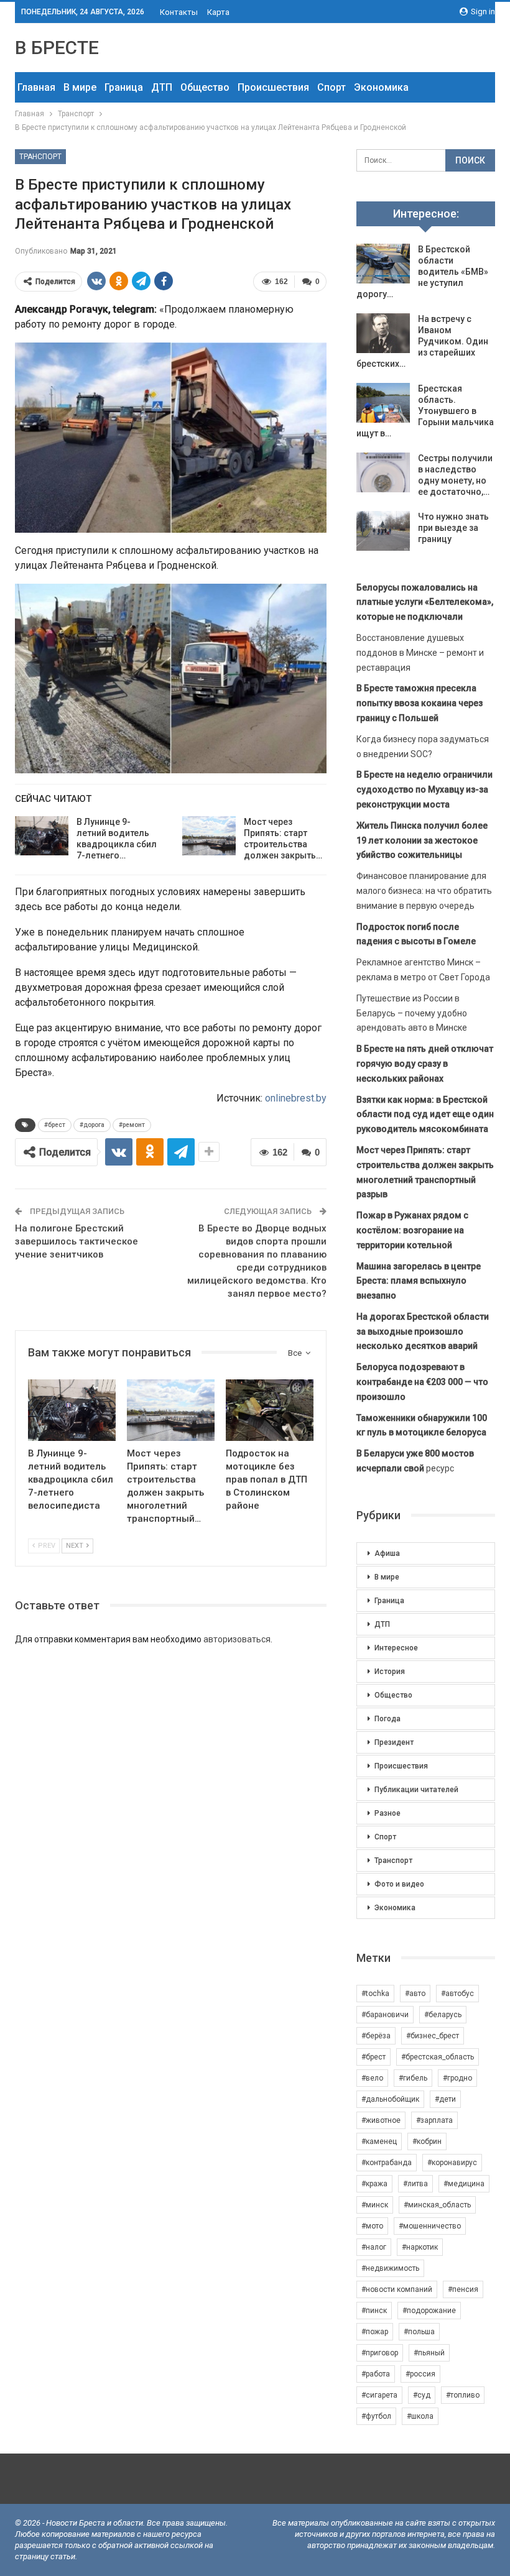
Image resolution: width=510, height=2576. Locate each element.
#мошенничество (430, 2226)
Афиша (387, 1553)
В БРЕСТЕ (57, 48)
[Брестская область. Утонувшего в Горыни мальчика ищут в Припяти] (383, 403)
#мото (372, 2226)
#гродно (457, 2078)
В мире (80, 87)
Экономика (381, 87)
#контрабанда (387, 2163)
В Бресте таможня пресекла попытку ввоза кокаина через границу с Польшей (420, 703)
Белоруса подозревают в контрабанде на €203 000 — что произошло (422, 1382)
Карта (218, 12)
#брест (55, 1125)
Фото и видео (399, 1884)
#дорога (92, 1125)
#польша (419, 2332)
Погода (387, 1719)
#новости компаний (397, 2289)
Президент (394, 1742)
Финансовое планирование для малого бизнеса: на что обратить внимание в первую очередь (424, 891)
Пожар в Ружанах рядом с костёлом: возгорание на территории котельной (412, 1230)
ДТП (162, 87)
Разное (387, 1813)
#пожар (375, 2332)
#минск (375, 2205)
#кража (374, 2184)
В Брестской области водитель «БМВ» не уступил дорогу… (422, 272)
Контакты (179, 12)
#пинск (374, 2311)
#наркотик (420, 2247)
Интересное (396, 1648)
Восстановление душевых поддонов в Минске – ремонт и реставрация (420, 653)
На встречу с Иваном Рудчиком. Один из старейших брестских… (422, 341)
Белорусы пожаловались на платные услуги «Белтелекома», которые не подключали (425, 602)
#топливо (463, 2395)
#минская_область (437, 2205)
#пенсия (463, 2289)
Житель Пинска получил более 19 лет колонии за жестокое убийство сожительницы (422, 840)
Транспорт (40, 157)
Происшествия (273, 87)
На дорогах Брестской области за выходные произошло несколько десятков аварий (423, 1332)
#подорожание (429, 2311)
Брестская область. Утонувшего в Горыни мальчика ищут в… (425, 411)
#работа (376, 2374)
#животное (381, 2120)
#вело (372, 2078)
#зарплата (434, 2120)
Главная (36, 87)
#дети (445, 2099)
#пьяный (429, 2353)
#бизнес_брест (433, 2036)
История (390, 1672)
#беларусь (443, 2015)
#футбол (376, 2416)
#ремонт (132, 1125)
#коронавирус (452, 2163)
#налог (374, 2247)
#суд (422, 2395)
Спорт (331, 87)
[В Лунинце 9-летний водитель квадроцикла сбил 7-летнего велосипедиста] (42, 836)
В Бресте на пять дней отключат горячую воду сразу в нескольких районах (425, 1064)
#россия (420, 2374)
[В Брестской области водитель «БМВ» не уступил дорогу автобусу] (383, 264)
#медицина (464, 2184)
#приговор (380, 2353)
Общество (205, 87)
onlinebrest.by (296, 1098)
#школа (420, 2416)
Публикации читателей (416, 1790)
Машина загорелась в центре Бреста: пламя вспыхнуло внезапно (419, 1281)
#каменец (379, 2141)
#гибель (413, 2078)
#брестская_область (438, 2057)
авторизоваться (237, 1639)
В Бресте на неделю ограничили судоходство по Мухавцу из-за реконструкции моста (424, 789)
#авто (415, 1994)
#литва (415, 2184)
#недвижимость (390, 2268)
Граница (124, 87)
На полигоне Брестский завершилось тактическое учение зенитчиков (76, 1241)
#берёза (376, 2036)
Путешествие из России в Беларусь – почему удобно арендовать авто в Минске (412, 1013)
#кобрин (427, 2141)
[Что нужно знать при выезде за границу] (383, 531)
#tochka (375, 1994)
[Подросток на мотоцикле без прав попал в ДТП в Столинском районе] (270, 1410)
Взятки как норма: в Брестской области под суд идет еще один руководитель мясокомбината (425, 1115)
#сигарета (379, 2395)
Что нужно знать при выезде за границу (453, 528)
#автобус (457, 1994)
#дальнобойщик (390, 2099)
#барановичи (385, 2015)
